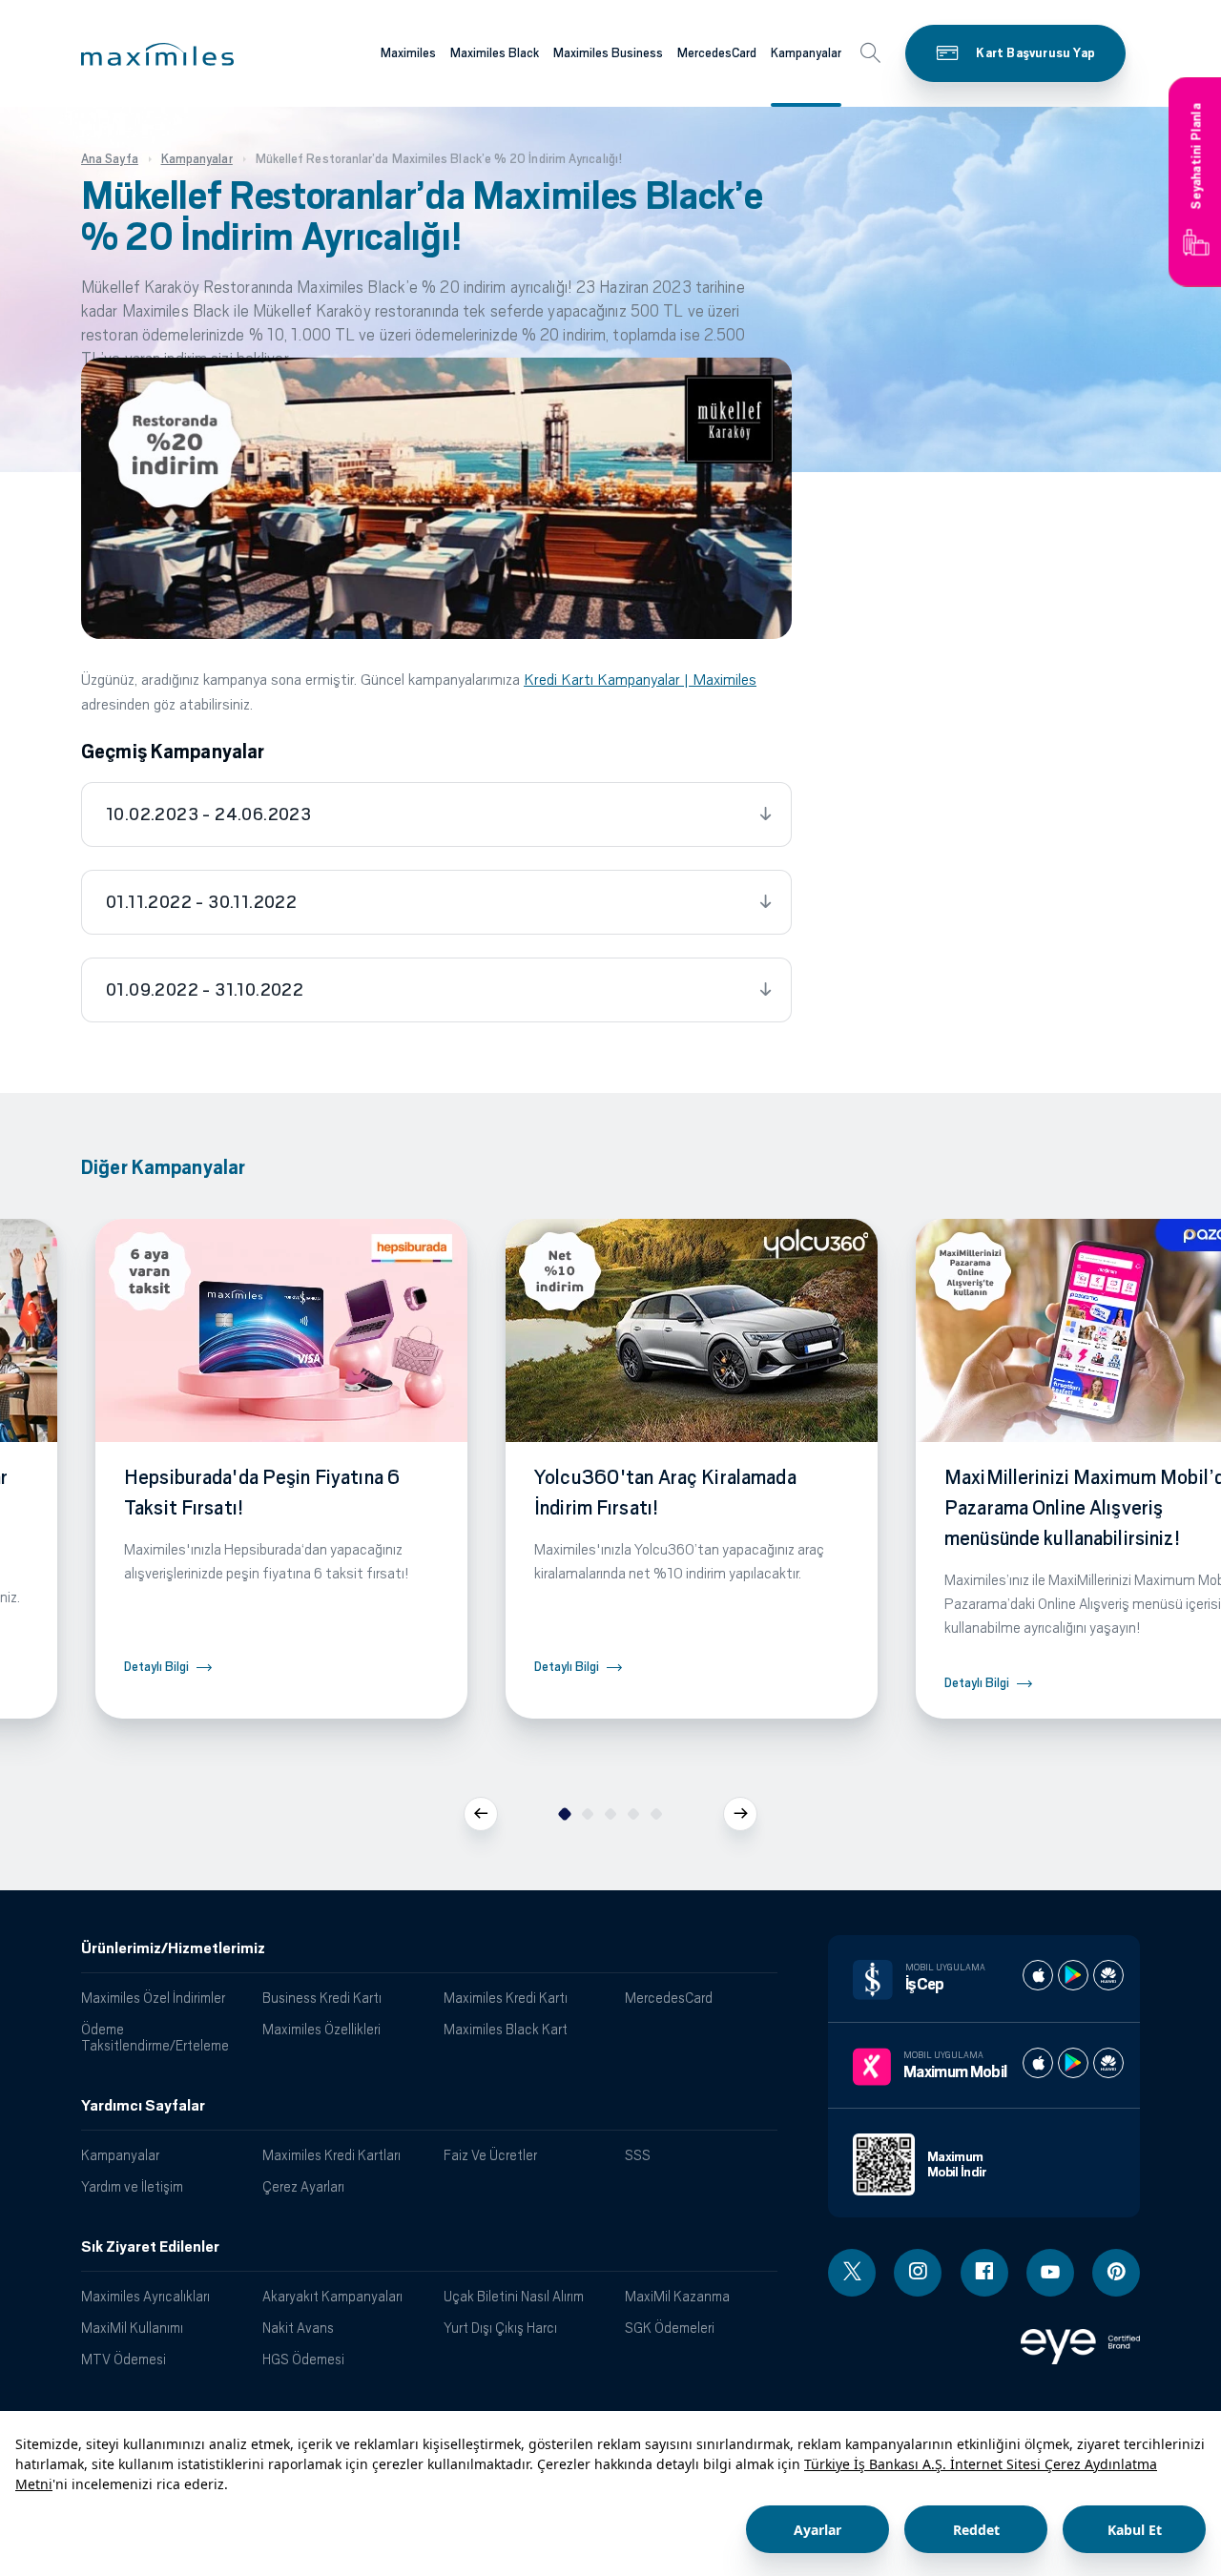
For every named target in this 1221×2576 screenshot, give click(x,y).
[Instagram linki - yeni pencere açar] (918, 2273)
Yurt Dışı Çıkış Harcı (500, 2328)
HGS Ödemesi (303, 2359)
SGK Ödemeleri (670, 2328)
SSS (638, 2155)
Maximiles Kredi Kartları (331, 2155)
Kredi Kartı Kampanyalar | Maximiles (640, 680)
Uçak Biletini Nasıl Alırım (514, 2296)
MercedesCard (717, 53)
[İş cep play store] (1073, 1975)
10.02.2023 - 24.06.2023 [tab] (208, 814)
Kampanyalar (806, 53)
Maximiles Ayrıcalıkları (145, 2296)
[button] (157, 54)
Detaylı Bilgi (156, 1667)
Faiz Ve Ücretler (490, 2155)
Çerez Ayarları (303, 2186)
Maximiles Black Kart (506, 2029)
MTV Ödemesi (124, 2359)
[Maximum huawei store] (1108, 2063)
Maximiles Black (495, 53)
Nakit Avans (298, 2328)
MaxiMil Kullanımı (132, 2328)
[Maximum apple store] (1038, 2063)
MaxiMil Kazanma (677, 2296)
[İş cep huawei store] (1108, 1975)
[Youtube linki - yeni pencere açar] (1050, 2273)
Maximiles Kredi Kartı (506, 1998)
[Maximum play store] (1073, 2063)
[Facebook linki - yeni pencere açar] (984, 2273)
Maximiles (408, 53)
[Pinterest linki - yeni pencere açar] (1116, 2273)
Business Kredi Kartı (322, 1998)
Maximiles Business (608, 53)
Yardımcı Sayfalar (143, 2106)
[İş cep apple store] (1038, 1975)
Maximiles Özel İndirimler (153, 1998)
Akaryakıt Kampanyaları (332, 2296)
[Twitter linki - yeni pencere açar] (852, 2273)
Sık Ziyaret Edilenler (150, 2247)
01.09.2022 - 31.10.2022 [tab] (205, 990)
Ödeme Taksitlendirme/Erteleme (155, 2037)
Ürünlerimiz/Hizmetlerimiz (173, 1948)
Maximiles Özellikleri (321, 2029)
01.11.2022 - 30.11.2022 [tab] (201, 902)
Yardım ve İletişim (132, 2186)
